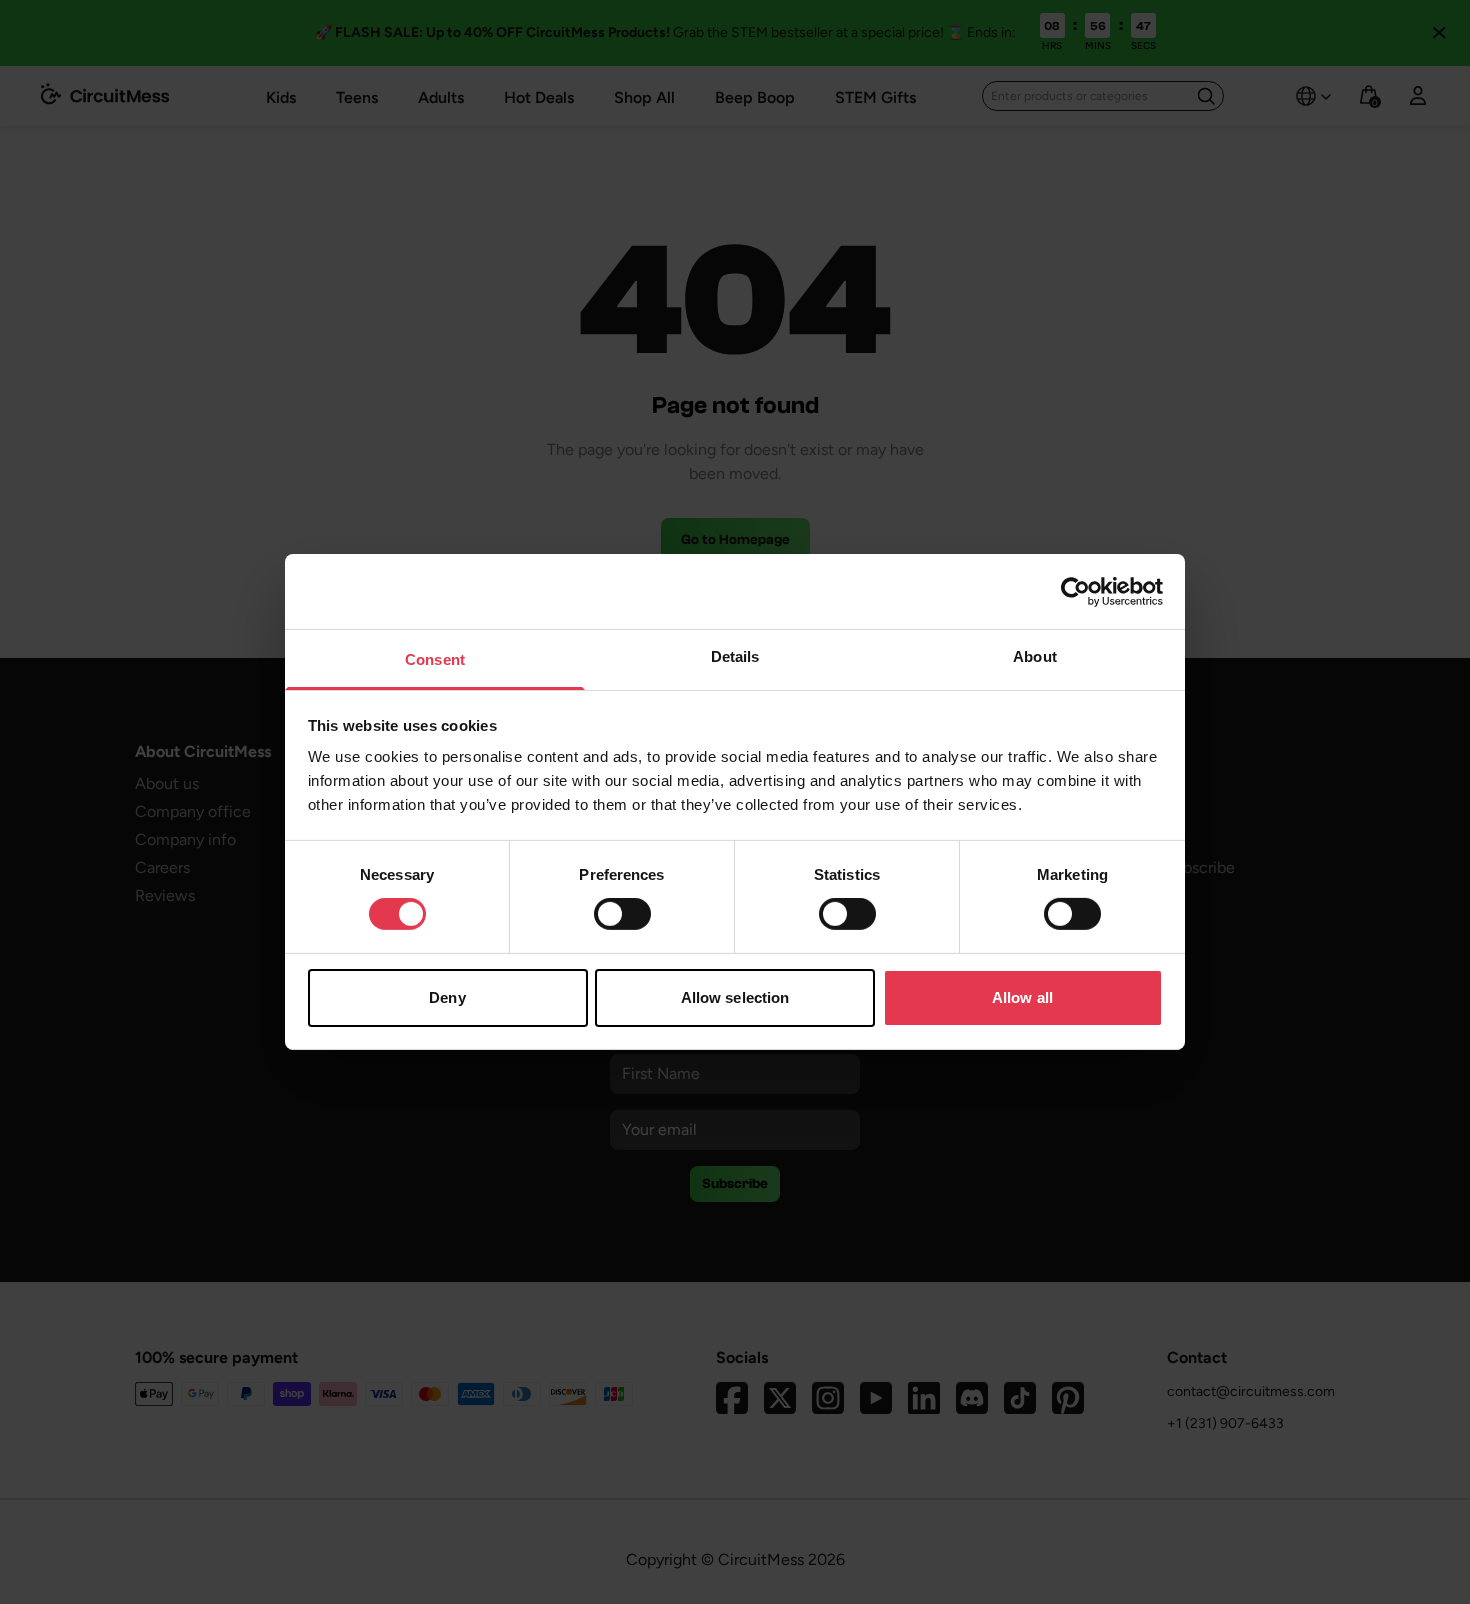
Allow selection (735, 997)
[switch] (622, 914)
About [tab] (1035, 656)
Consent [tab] (435, 659)
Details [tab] (735, 656)
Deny (447, 997)
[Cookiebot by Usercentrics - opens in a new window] (1075, 591)
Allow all (1022, 997)
